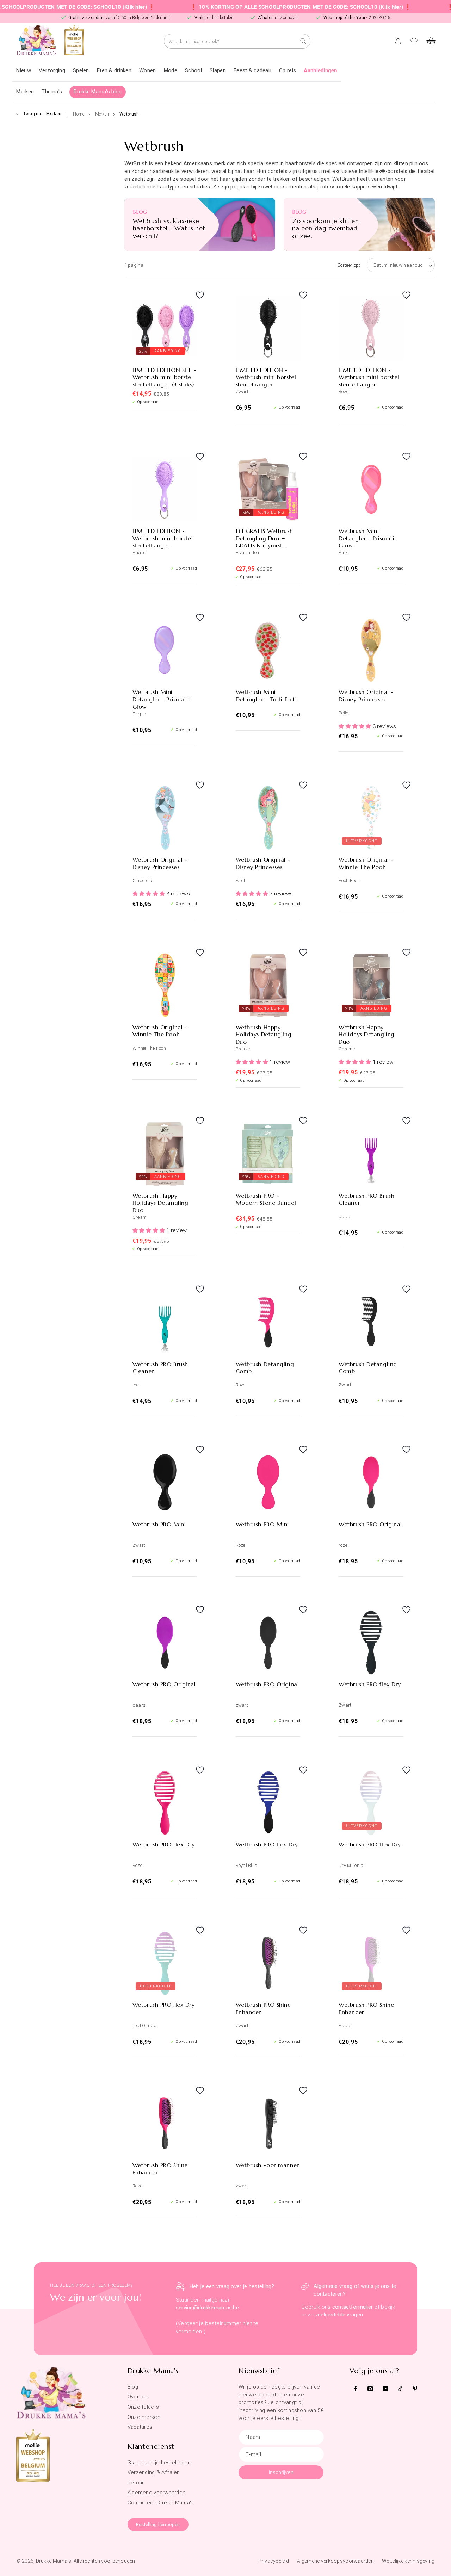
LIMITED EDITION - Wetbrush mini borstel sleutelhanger (266, 377)
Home (79, 114)
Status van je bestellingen (159, 2463)
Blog (133, 2387)
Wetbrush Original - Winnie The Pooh (366, 863)
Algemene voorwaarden (157, 2493)
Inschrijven (281, 2472)
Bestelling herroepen (158, 2524)
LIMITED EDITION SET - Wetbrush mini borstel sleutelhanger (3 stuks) (164, 377)
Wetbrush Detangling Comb (265, 1368)
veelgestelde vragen (339, 2315)
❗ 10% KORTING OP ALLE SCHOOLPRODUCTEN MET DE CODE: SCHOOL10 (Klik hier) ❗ (257, 7)
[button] (52, 71)
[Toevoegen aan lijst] (190, 302)
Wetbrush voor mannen (268, 2165)
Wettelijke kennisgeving (408, 2561)
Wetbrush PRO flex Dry (370, 1684)
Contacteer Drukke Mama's (161, 2503)
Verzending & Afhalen (154, 2472)
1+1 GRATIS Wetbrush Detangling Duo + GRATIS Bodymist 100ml (264, 538)
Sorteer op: (349, 265)
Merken (102, 114)
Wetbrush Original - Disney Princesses (366, 696)
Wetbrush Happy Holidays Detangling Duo (264, 1035)
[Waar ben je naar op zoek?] (303, 41)
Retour (136, 2483)
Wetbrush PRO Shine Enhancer (263, 2008)
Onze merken (144, 2417)
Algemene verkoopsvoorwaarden (335, 2561)
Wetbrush (129, 114)
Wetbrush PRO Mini (159, 1524)
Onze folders (143, 2407)
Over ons (138, 2397)
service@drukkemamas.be (207, 2308)
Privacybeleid (274, 2561)
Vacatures (140, 2427)
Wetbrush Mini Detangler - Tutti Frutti (267, 696)
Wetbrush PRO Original (370, 1524)
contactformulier (353, 2307)
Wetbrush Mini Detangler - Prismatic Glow (368, 538)
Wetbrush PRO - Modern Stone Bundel (266, 1199)
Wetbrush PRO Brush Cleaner (366, 1199)
